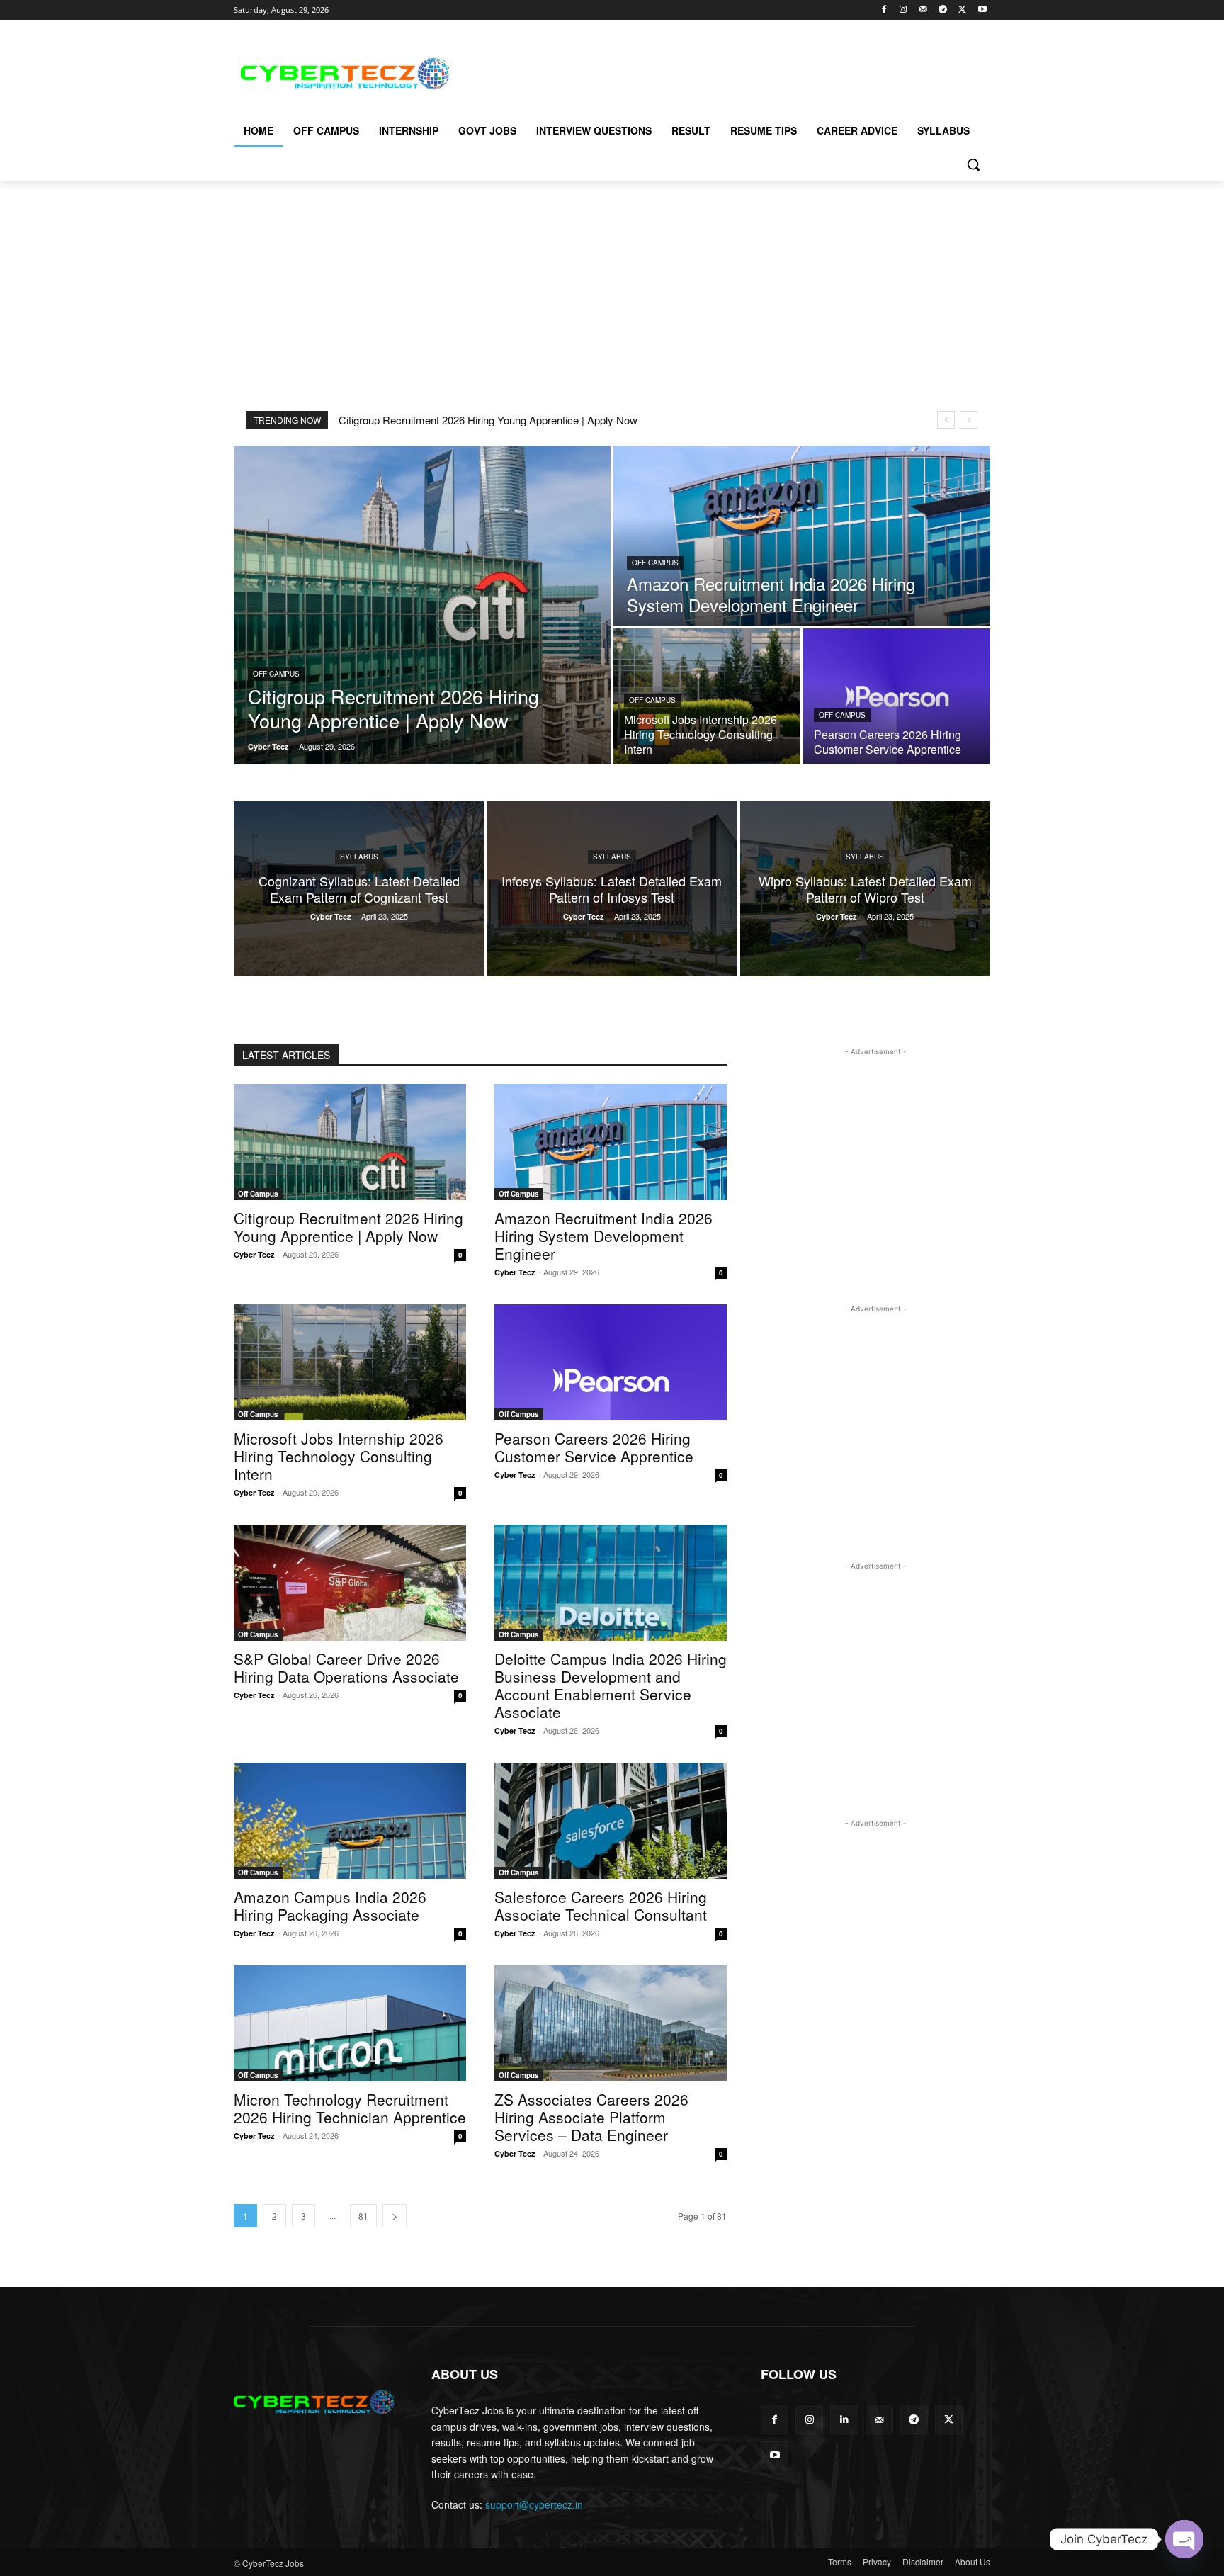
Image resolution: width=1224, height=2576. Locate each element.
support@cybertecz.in (534, 2504)
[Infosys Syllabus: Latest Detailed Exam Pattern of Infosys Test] (612, 889)
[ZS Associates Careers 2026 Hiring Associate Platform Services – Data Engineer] (611, 2023)
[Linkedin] (844, 2420)
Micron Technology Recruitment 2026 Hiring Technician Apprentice (350, 2108)
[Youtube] (982, 10)
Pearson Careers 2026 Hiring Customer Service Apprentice (594, 1447)
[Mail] (923, 10)
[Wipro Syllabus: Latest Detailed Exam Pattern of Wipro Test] (865, 889)
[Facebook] (884, 10)
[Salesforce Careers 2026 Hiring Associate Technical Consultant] (611, 1821)
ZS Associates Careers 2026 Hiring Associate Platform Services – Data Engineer (591, 2117)
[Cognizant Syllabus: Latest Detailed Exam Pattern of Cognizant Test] (359, 889)
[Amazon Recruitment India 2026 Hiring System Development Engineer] (802, 536)
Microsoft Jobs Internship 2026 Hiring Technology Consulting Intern (339, 1456)
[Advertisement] (718, 72)
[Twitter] (962, 10)
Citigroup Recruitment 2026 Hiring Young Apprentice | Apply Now (488, 420)
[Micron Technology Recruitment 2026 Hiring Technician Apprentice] (350, 2023)
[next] (969, 420)
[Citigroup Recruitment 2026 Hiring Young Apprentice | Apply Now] (422, 605)
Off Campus (276, 674)
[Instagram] (903, 10)
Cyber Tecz (254, 1254)
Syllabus (359, 857)
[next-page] (395, 2216)
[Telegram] (943, 10)
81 (363, 2216)
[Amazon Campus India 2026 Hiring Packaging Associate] (350, 1821)
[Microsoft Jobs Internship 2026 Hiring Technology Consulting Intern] (707, 696)
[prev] (946, 420)
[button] (973, 164)
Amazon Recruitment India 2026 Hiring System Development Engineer (603, 1236)
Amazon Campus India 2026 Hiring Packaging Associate (330, 1905)
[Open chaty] (1184, 2539)
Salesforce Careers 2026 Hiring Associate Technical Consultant (601, 1905)
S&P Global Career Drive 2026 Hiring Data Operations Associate (346, 1667)
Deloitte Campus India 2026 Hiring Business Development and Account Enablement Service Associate (611, 1685)
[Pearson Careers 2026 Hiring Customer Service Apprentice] (897, 696)
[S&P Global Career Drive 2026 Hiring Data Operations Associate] (350, 1583)
